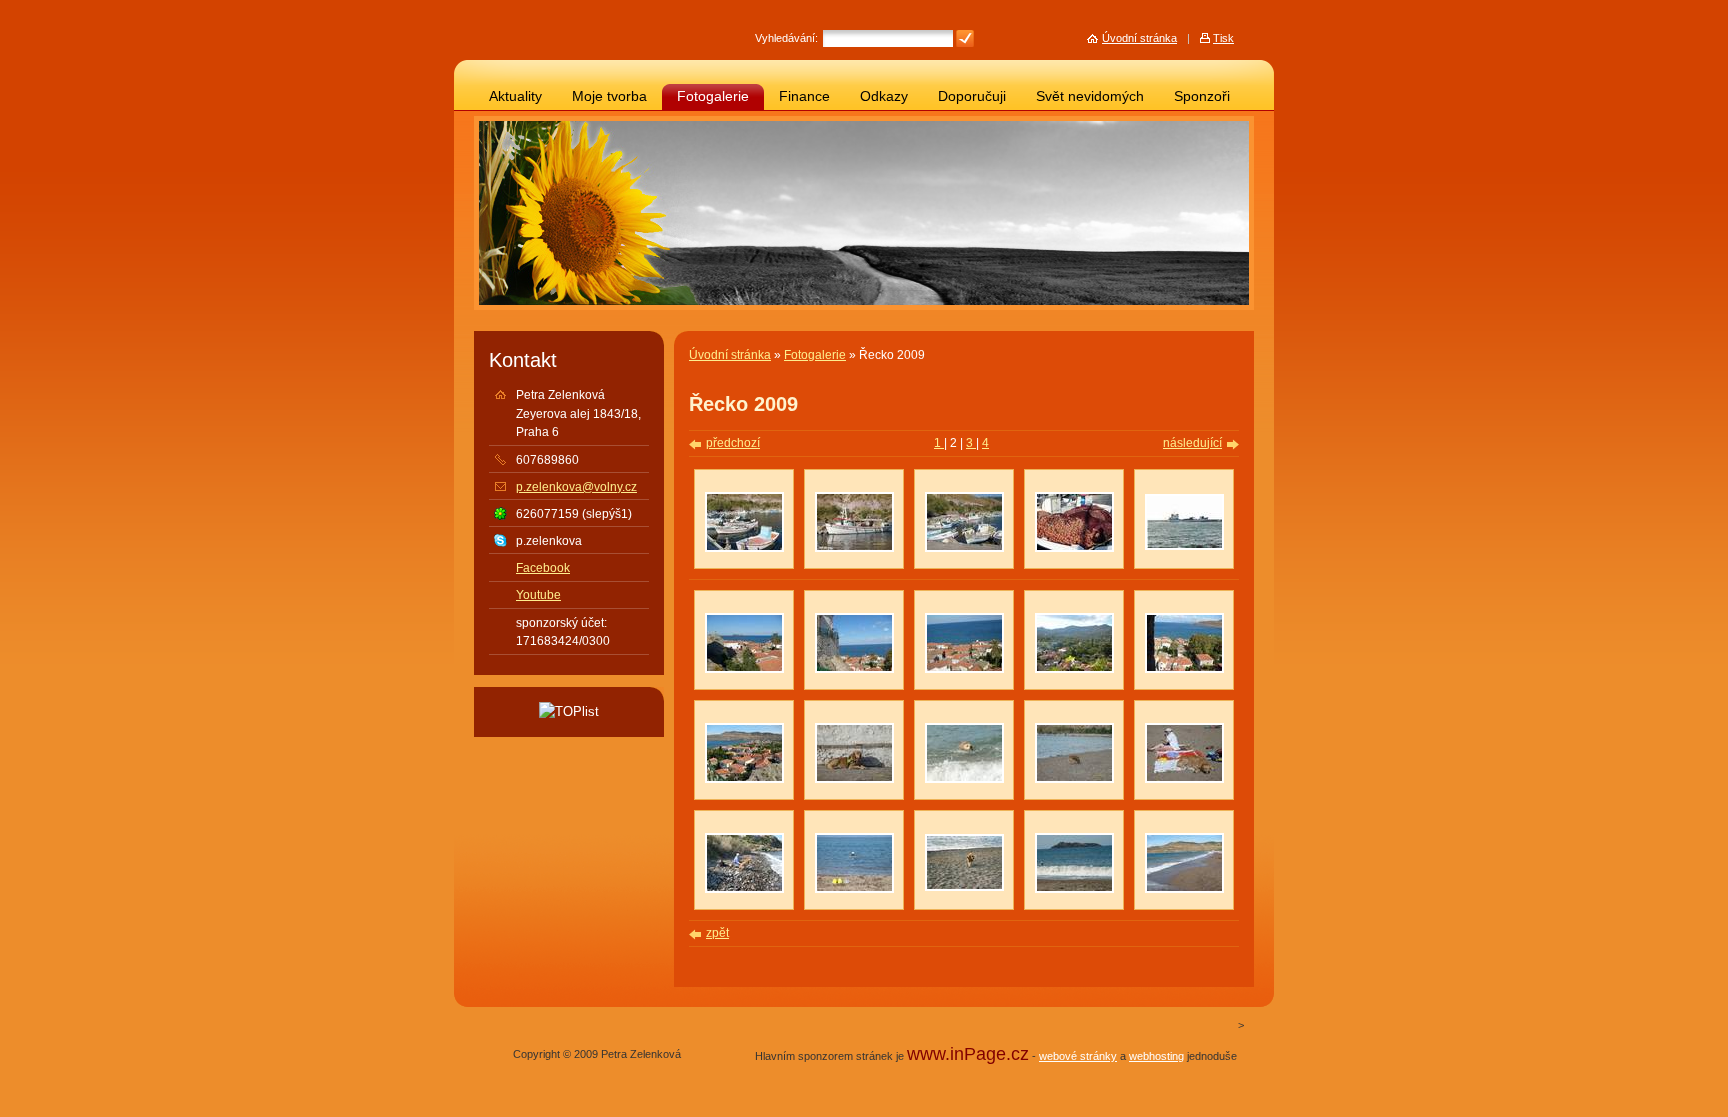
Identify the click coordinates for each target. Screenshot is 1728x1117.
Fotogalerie (713, 96)
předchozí (733, 443)
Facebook (543, 568)
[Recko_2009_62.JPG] (744, 889)
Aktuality (515, 96)
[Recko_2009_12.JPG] (964, 779)
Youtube (538, 595)
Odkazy (884, 96)
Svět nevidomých (1090, 96)
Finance (804, 96)
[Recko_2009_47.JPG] (744, 548)
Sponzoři (1202, 96)
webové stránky (1078, 1056)
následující (1192, 443)
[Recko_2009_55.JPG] (744, 779)
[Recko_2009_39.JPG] (854, 889)
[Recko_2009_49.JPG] (1184, 669)
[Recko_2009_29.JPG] (744, 669)
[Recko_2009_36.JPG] (964, 669)
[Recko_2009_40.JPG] (1074, 779)
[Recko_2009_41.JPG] (1074, 669)
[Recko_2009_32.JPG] (854, 669)
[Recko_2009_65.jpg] (964, 887)
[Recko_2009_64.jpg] (1184, 546)
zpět (717, 933)
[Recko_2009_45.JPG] (854, 779)
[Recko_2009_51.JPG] (1074, 548)
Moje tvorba (609, 96)
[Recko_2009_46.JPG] (854, 548)
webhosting (1156, 1056)
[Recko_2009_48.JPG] (964, 548)
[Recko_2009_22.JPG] (1184, 889)
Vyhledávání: (786, 38)
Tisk (1223, 38)
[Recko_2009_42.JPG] (1184, 779)
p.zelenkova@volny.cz (576, 487)
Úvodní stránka (730, 355)
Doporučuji (972, 96)
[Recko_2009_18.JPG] (1074, 889)
